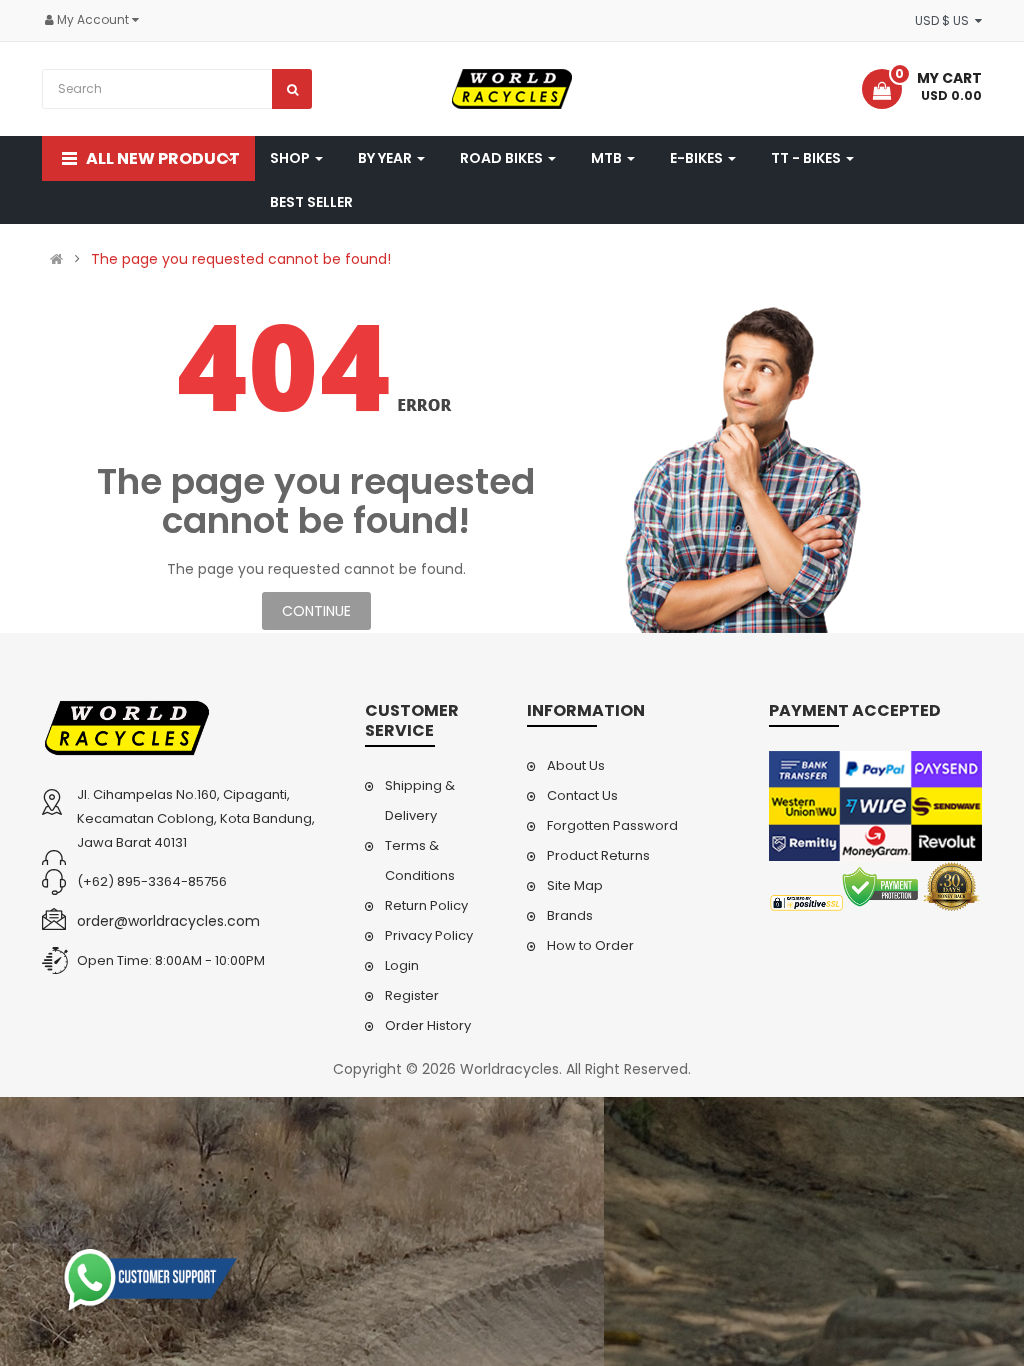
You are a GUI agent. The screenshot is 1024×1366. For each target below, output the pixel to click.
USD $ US (945, 20)
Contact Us (582, 795)
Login (402, 965)
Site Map (575, 885)
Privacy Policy (429, 935)
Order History (428, 1025)
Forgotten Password (612, 825)
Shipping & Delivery (420, 800)
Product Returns (598, 855)
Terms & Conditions (420, 860)
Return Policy (426, 905)
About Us (576, 765)
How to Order (590, 945)
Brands (570, 915)
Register (412, 995)
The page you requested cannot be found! (241, 259)
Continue (316, 611)
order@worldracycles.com (168, 921)
